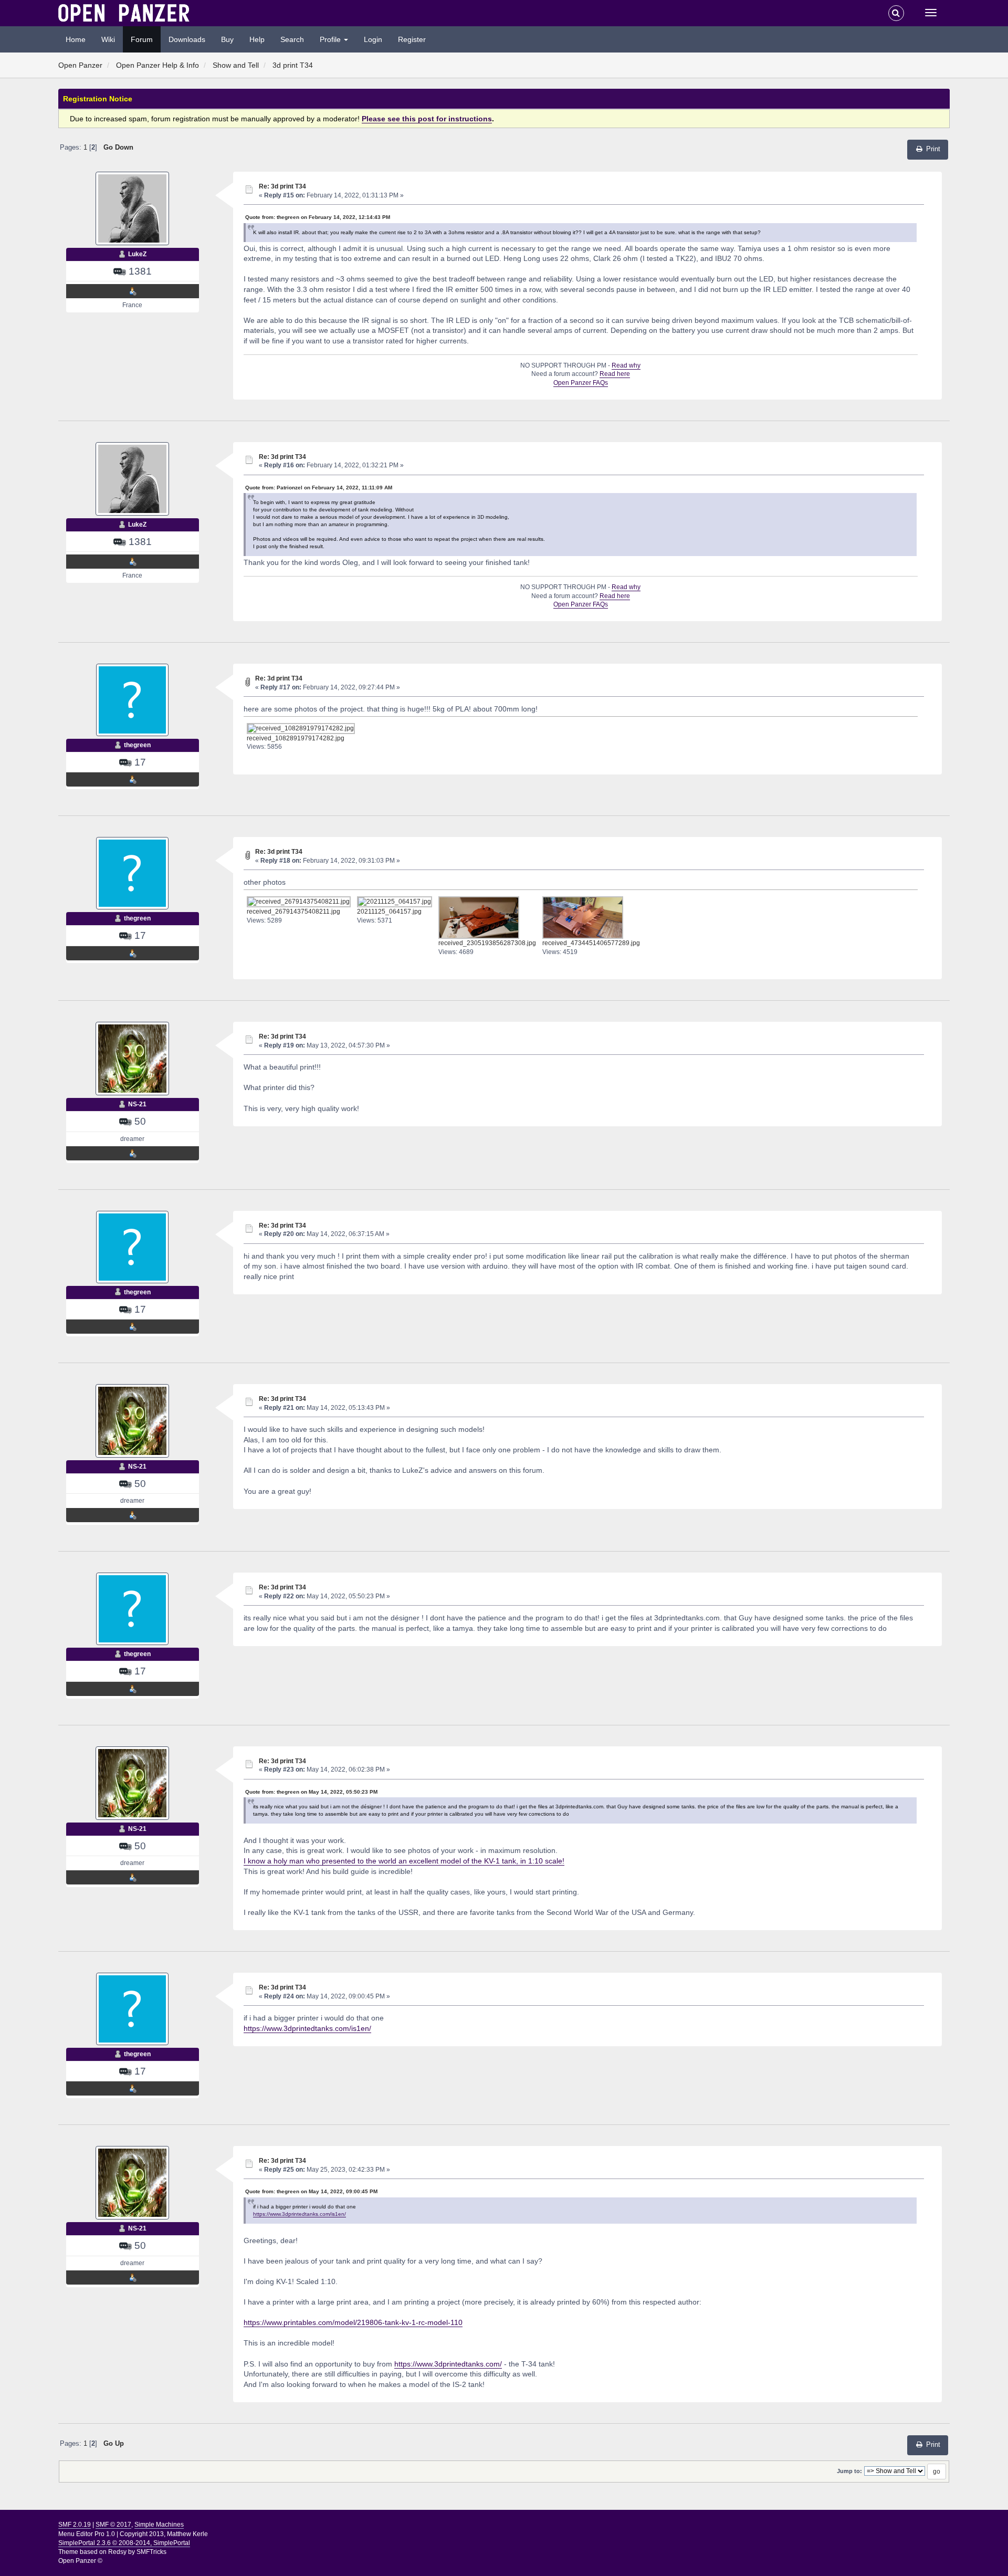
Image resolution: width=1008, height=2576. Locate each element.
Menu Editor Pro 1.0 (87, 2534)
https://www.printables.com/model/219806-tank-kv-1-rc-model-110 (353, 2322)
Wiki (108, 39)
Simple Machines (159, 2525)
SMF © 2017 (113, 2525)
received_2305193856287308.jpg (487, 943)
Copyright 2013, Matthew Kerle (164, 2534)
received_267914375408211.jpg (293, 912)
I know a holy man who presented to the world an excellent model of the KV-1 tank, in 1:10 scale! (404, 1861)
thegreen (137, 745)
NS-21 (137, 1104)
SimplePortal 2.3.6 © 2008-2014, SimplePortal (124, 2543)
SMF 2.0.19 (75, 2525)
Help (257, 39)
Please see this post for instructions (427, 119)
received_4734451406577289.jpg (591, 943)
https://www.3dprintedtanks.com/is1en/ (307, 2028)
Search (292, 39)
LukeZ (137, 254)
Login (373, 39)
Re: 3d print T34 (282, 186)
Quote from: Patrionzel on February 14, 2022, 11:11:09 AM (319, 488)
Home (76, 39)
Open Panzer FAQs (581, 383)
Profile (331, 39)
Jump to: (849, 2471)
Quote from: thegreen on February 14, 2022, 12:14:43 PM (318, 217)
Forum (142, 39)
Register (412, 39)
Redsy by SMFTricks (137, 2552)
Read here (615, 374)
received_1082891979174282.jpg (296, 738)
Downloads (187, 39)
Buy (227, 39)
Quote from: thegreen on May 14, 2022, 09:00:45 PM (311, 2191)
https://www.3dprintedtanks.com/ (448, 2364)
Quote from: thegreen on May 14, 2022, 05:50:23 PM (311, 1792)
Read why (626, 365)
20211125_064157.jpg (389, 912)
